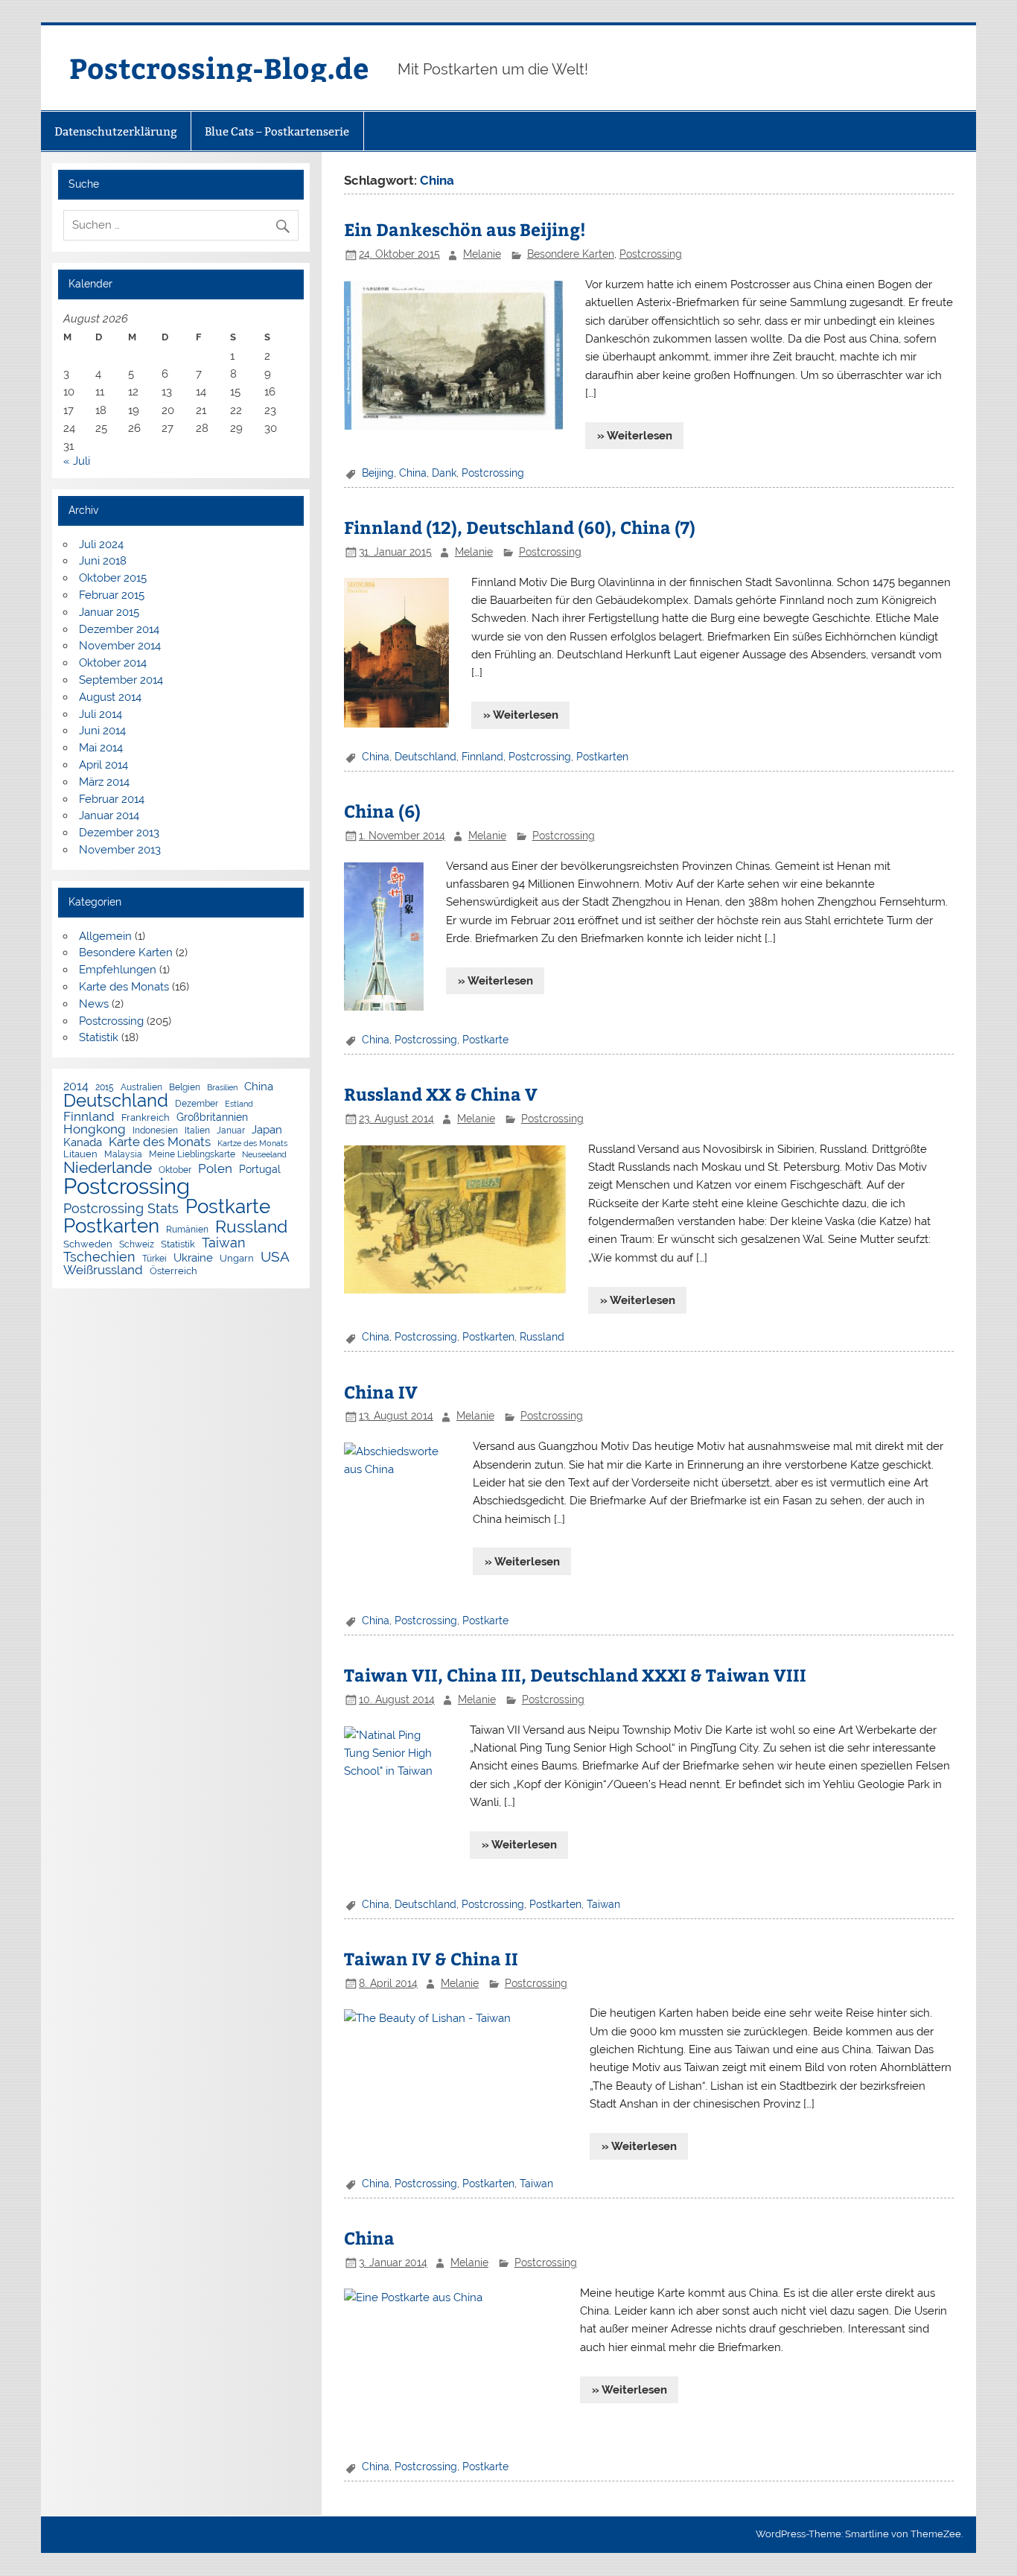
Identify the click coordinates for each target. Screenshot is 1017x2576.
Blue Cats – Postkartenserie (277, 131)
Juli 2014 (101, 714)
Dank (444, 473)
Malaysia (123, 1155)
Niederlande (108, 1168)
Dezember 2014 (119, 629)
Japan (267, 1130)
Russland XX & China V (441, 1094)
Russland (542, 1337)
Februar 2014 (112, 799)
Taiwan (603, 1904)
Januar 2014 (109, 815)
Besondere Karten (571, 254)
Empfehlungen (118, 970)
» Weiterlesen (635, 436)
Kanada (83, 1143)
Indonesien (155, 1131)
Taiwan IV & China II (431, 1958)
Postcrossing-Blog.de (219, 67)
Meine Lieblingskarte (192, 1155)
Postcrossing (651, 254)
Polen (215, 1169)
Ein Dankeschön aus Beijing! (465, 229)
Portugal (260, 1170)
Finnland (482, 757)
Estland (239, 1104)
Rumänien (187, 1230)
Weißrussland (103, 1270)
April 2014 (103, 765)
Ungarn (237, 1259)
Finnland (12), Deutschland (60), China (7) (520, 527)
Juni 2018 (103, 561)
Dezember (197, 1104)
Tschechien (99, 1257)
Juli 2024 (101, 544)
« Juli (77, 461)
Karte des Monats (124, 987)
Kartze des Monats (252, 1144)
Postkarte (485, 1040)
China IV (381, 1392)
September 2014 (121, 680)
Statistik (99, 1037)
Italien (197, 1131)
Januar (231, 1131)
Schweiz (137, 1245)
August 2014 (110, 697)
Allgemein (105, 936)
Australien (141, 1088)
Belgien (185, 1088)
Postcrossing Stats (121, 1209)
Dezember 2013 (119, 833)
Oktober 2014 (113, 663)
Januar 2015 (109, 612)
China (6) (382, 811)
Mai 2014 (101, 748)
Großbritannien (212, 1118)
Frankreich (146, 1118)
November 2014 (120, 646)
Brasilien (222, 1088)
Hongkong (95, 1129)
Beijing (378, 473)
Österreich (173, 1272)
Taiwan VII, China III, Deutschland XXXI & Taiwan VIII (575, 1675)
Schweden (88, 1245)
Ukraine (193, 1257)
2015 (105, 1088)
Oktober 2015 (113, 578)
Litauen (80, 1155)
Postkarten (602, 757)
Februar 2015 (112, 595)
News (94, 1004)
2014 (76, 1087)
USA (275, 1257)
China (413, 473)
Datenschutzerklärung (116, 131)
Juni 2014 (102, 731)
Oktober (175, 1171)
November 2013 (120, 850)
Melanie (482, 254)
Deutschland (425, 757)
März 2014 (104, 782)
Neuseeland (264, 1155)
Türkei (154, 1259)
